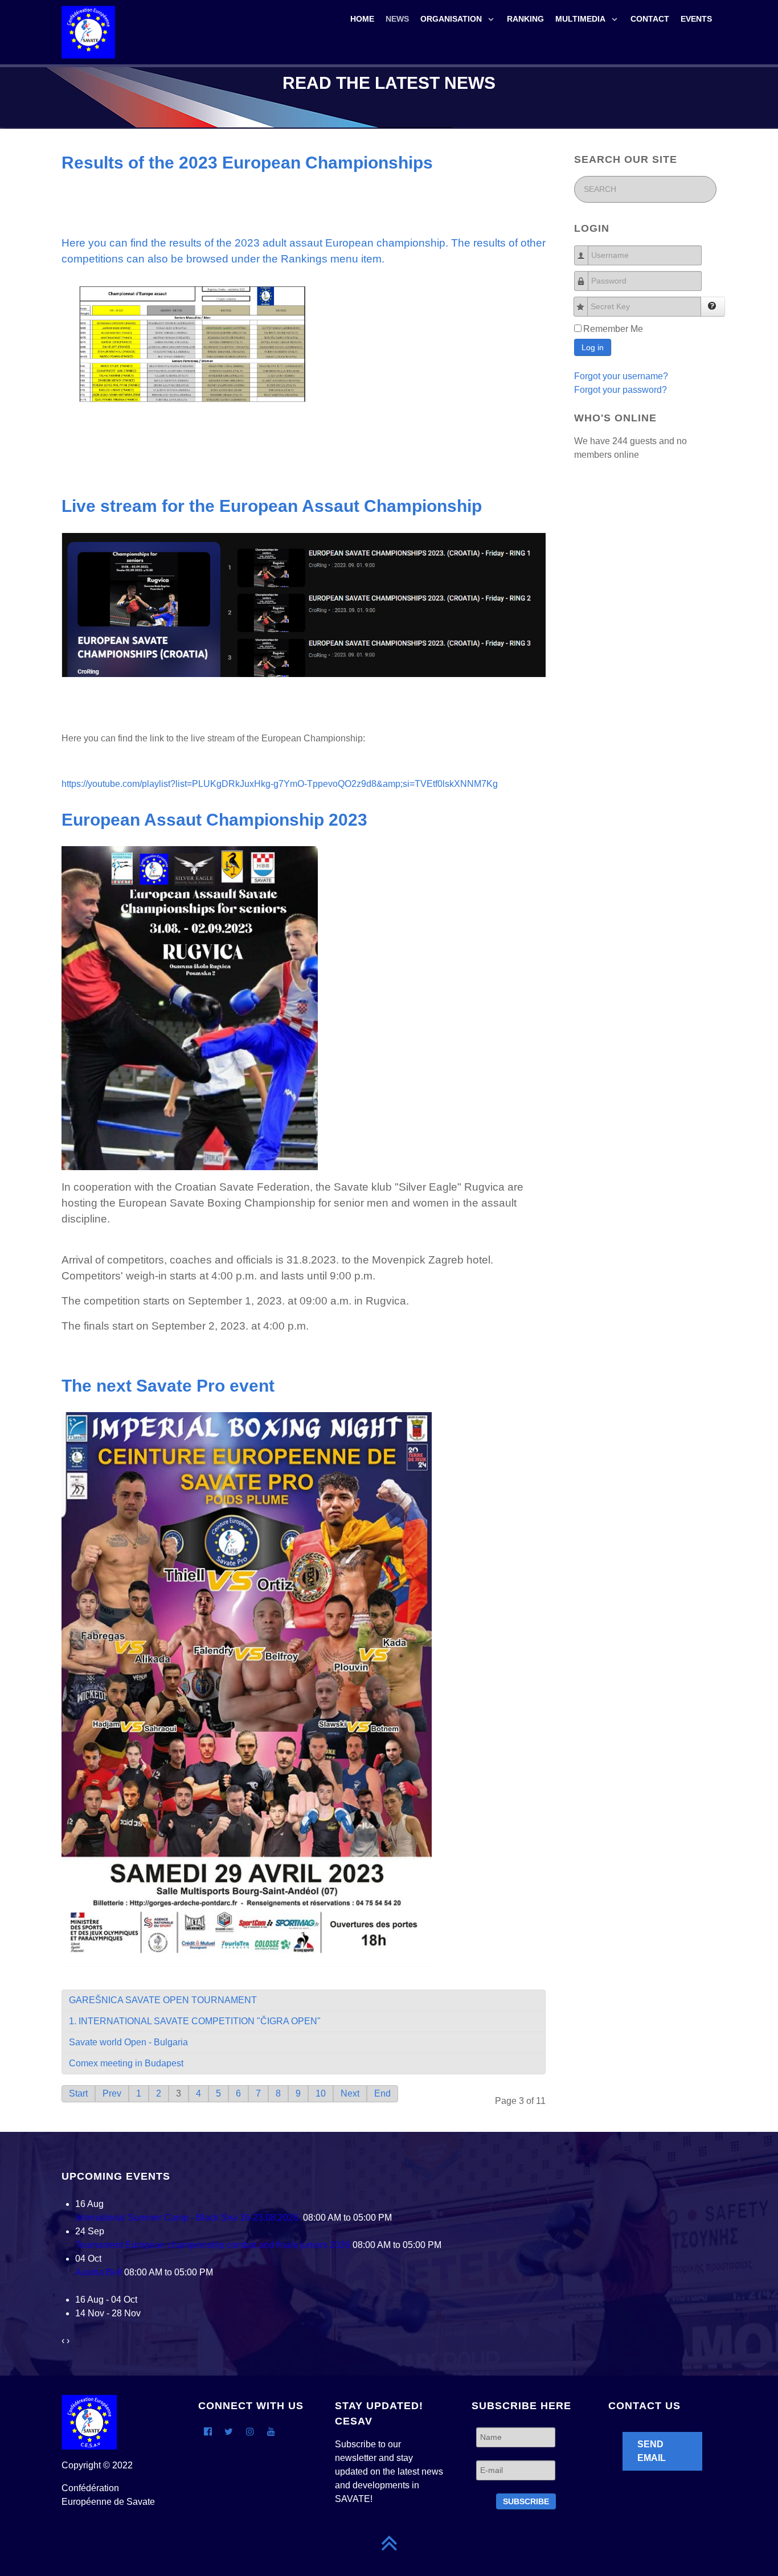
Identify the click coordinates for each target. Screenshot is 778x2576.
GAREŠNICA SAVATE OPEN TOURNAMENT (163, 2000)
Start (78, 2093)
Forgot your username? (621, 376)
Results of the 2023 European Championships (247, 162)
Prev (112, 2093)
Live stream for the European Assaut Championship (272, 506)
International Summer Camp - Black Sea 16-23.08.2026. (188, 2218)
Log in (593, 347)
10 (321, 2093)
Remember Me (613, 329)
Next (350, 2093)
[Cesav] (88, 31)
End (382, 2093)
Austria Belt (99, 2272)
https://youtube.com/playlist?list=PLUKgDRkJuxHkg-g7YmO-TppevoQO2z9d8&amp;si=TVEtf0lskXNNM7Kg (280, 784)
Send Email (652, 2451)
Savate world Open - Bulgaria (128, 2042)
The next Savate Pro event (168, 1385)
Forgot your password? (621, 390)
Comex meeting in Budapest (126, 2063)
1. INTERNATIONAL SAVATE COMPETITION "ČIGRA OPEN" (195, 2021)
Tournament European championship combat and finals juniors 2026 (213, 2245)
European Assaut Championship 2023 (214, 819)
